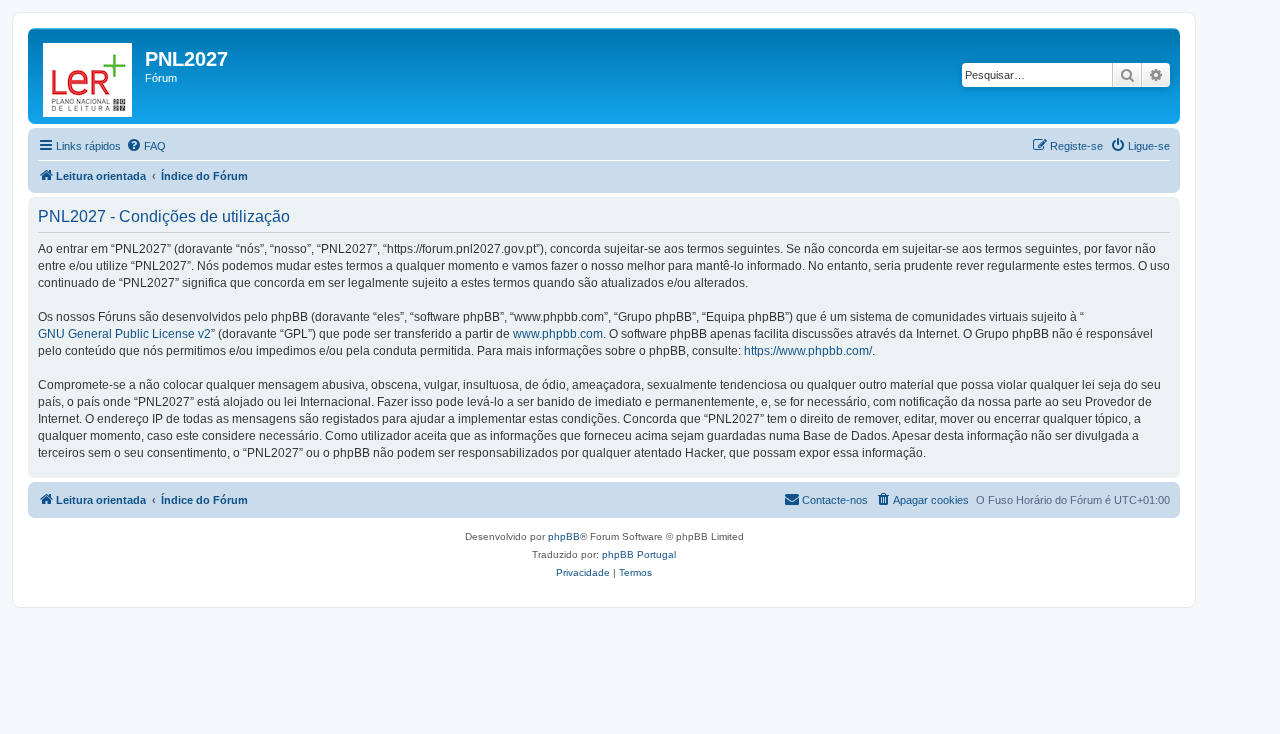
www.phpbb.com (558, 334)
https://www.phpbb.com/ (808, 351)
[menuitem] (146, 146)
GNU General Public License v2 (124, 334)
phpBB (564, 536)
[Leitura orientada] (89, 76)
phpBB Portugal (639, 554)
